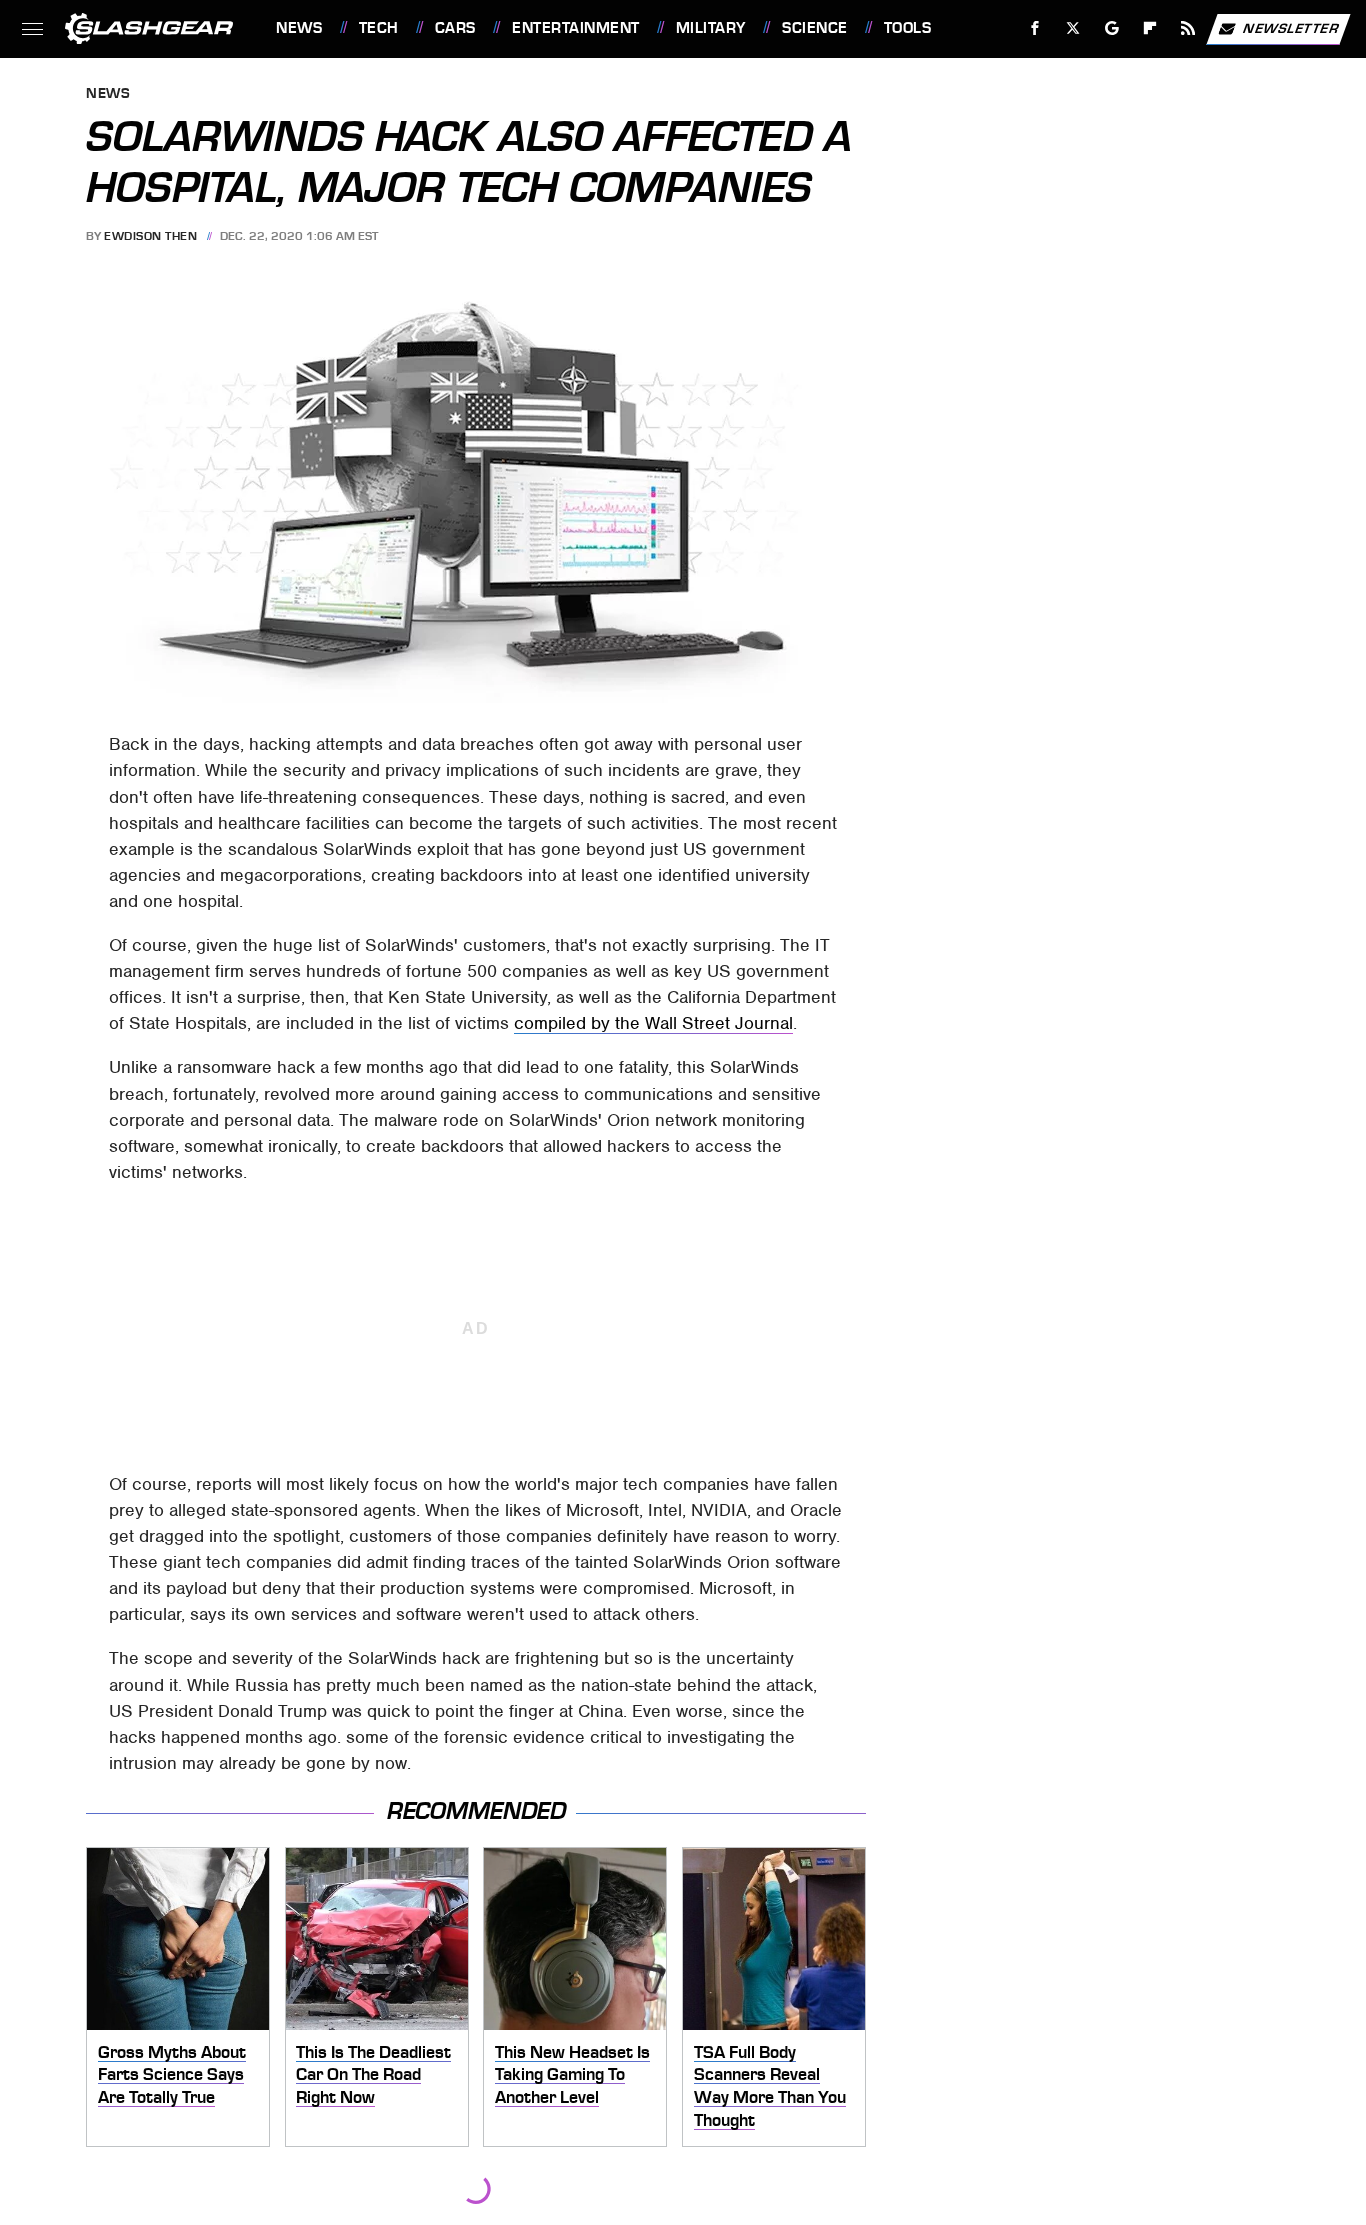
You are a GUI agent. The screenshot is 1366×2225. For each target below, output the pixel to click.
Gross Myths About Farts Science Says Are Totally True (172, 2074)
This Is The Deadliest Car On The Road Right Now (373, 2074)
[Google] (1112, 28)
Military (711, 28)
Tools (907, 28)
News (299, 28)
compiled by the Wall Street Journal (653, 1023)
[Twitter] (1073, 28)
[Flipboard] (1150, 28)
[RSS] (1188, 28)
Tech (379, 28)
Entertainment (575, 28)
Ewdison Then (150, 236)
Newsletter (1291, 27)
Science (814, 28)
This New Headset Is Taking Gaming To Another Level (572, 2074)
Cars (455, 28)
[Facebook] (1035, 28)
